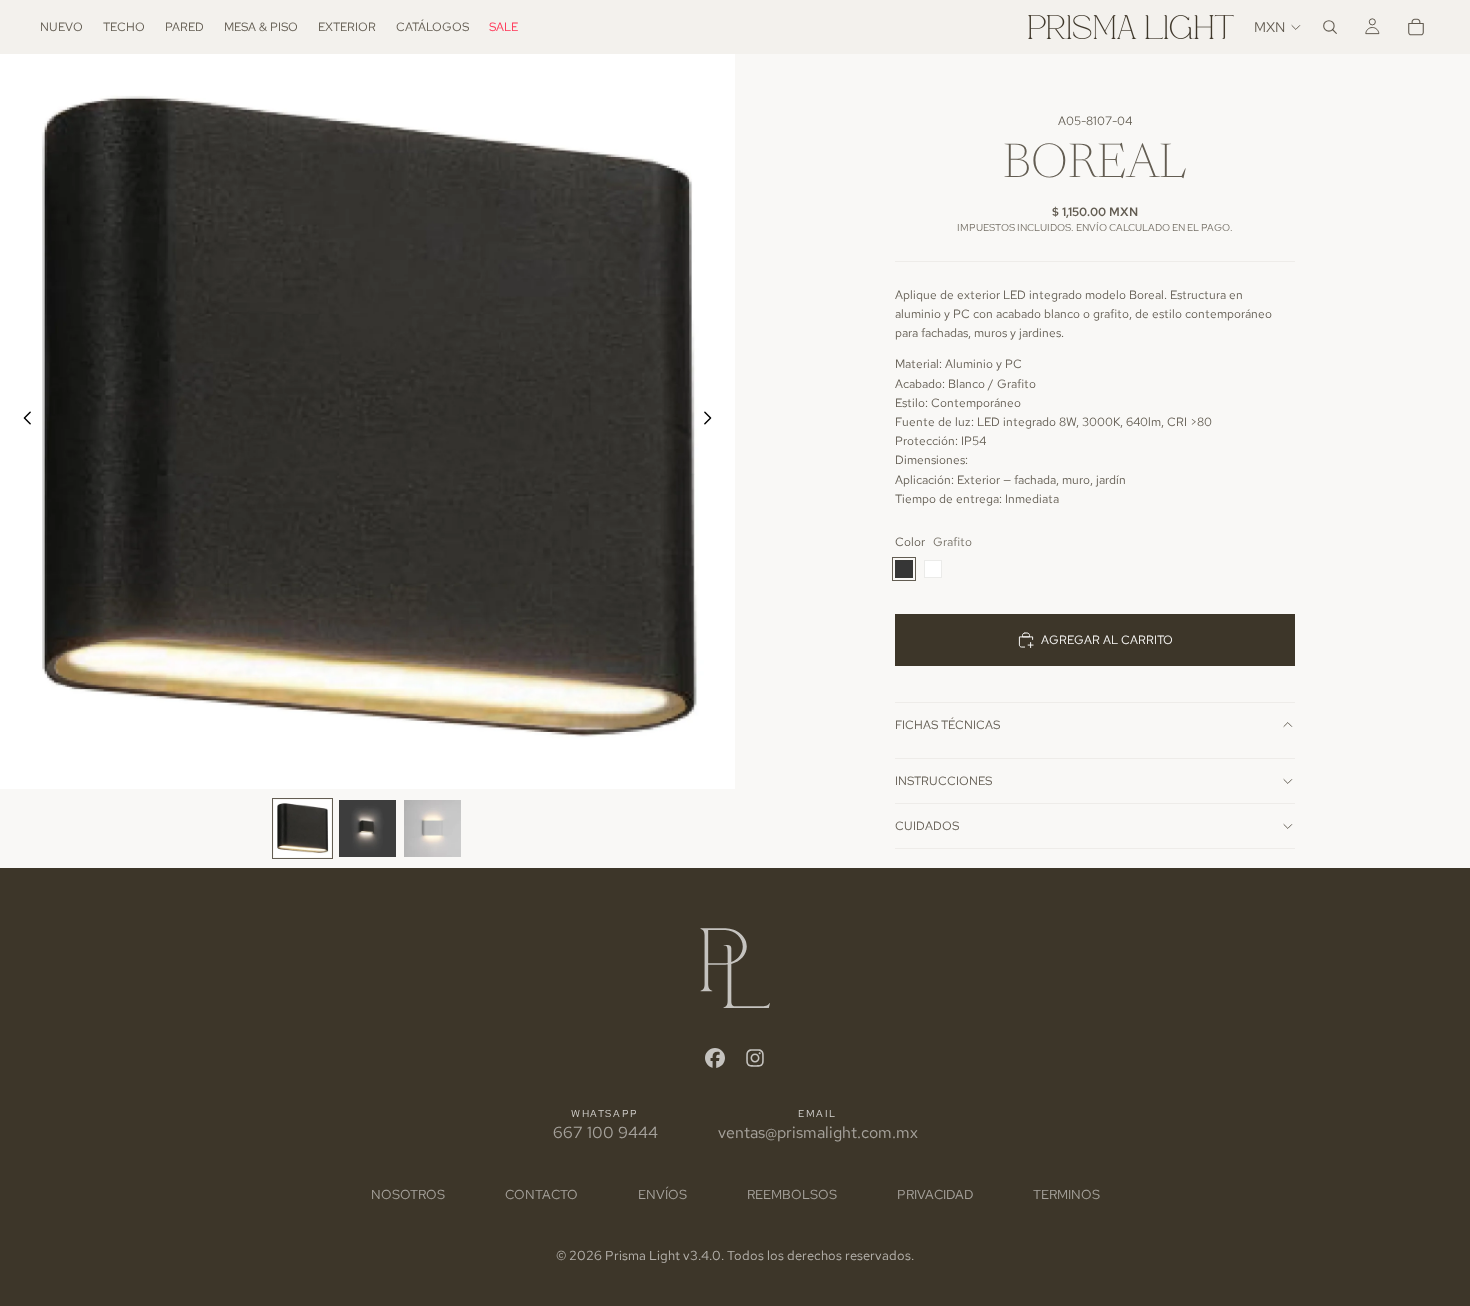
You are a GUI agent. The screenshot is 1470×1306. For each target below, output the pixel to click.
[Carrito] (1416, 27)
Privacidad (935, 1194)
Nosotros (408, 1194)
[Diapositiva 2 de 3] (367, 828)
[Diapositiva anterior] (22, 422)
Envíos (662, 1194)
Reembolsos (792, 1194)
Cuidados (927, 826)
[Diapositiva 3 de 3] (432, 828)
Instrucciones (943, 781)
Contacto (541, 1194)
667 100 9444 (605, 1132)
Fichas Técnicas (947, 725)
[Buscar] (1330, 27)
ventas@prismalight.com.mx (818, 1132)
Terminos (1066, 1194)
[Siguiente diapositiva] (713, 422)
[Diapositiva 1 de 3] (302, 828)
